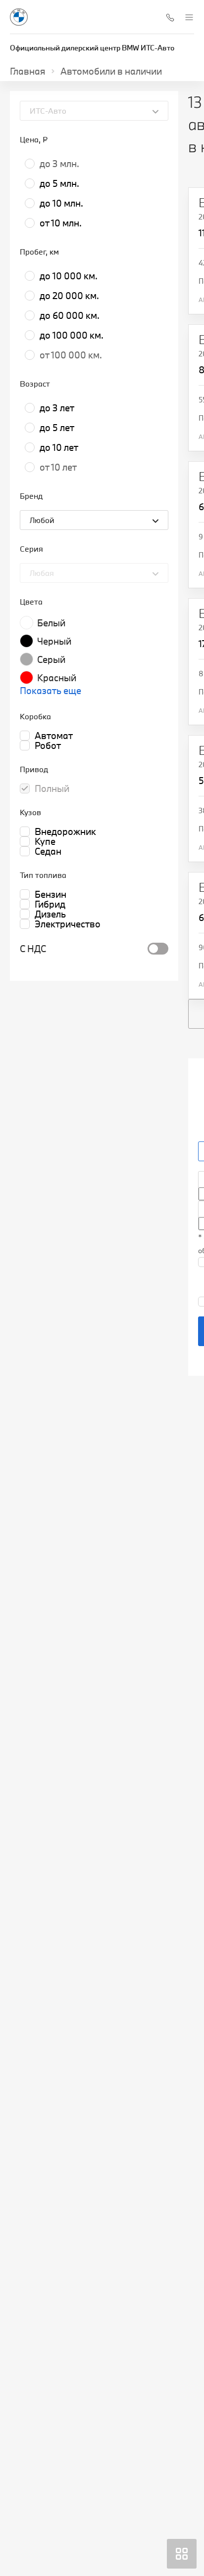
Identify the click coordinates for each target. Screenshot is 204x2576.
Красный (57, 678)
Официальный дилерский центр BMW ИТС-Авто (92, 48)
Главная (28, 71)
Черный (54, 641)
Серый (51, 659)
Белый (51, 623)
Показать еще (51, 691)
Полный (52, 788)
